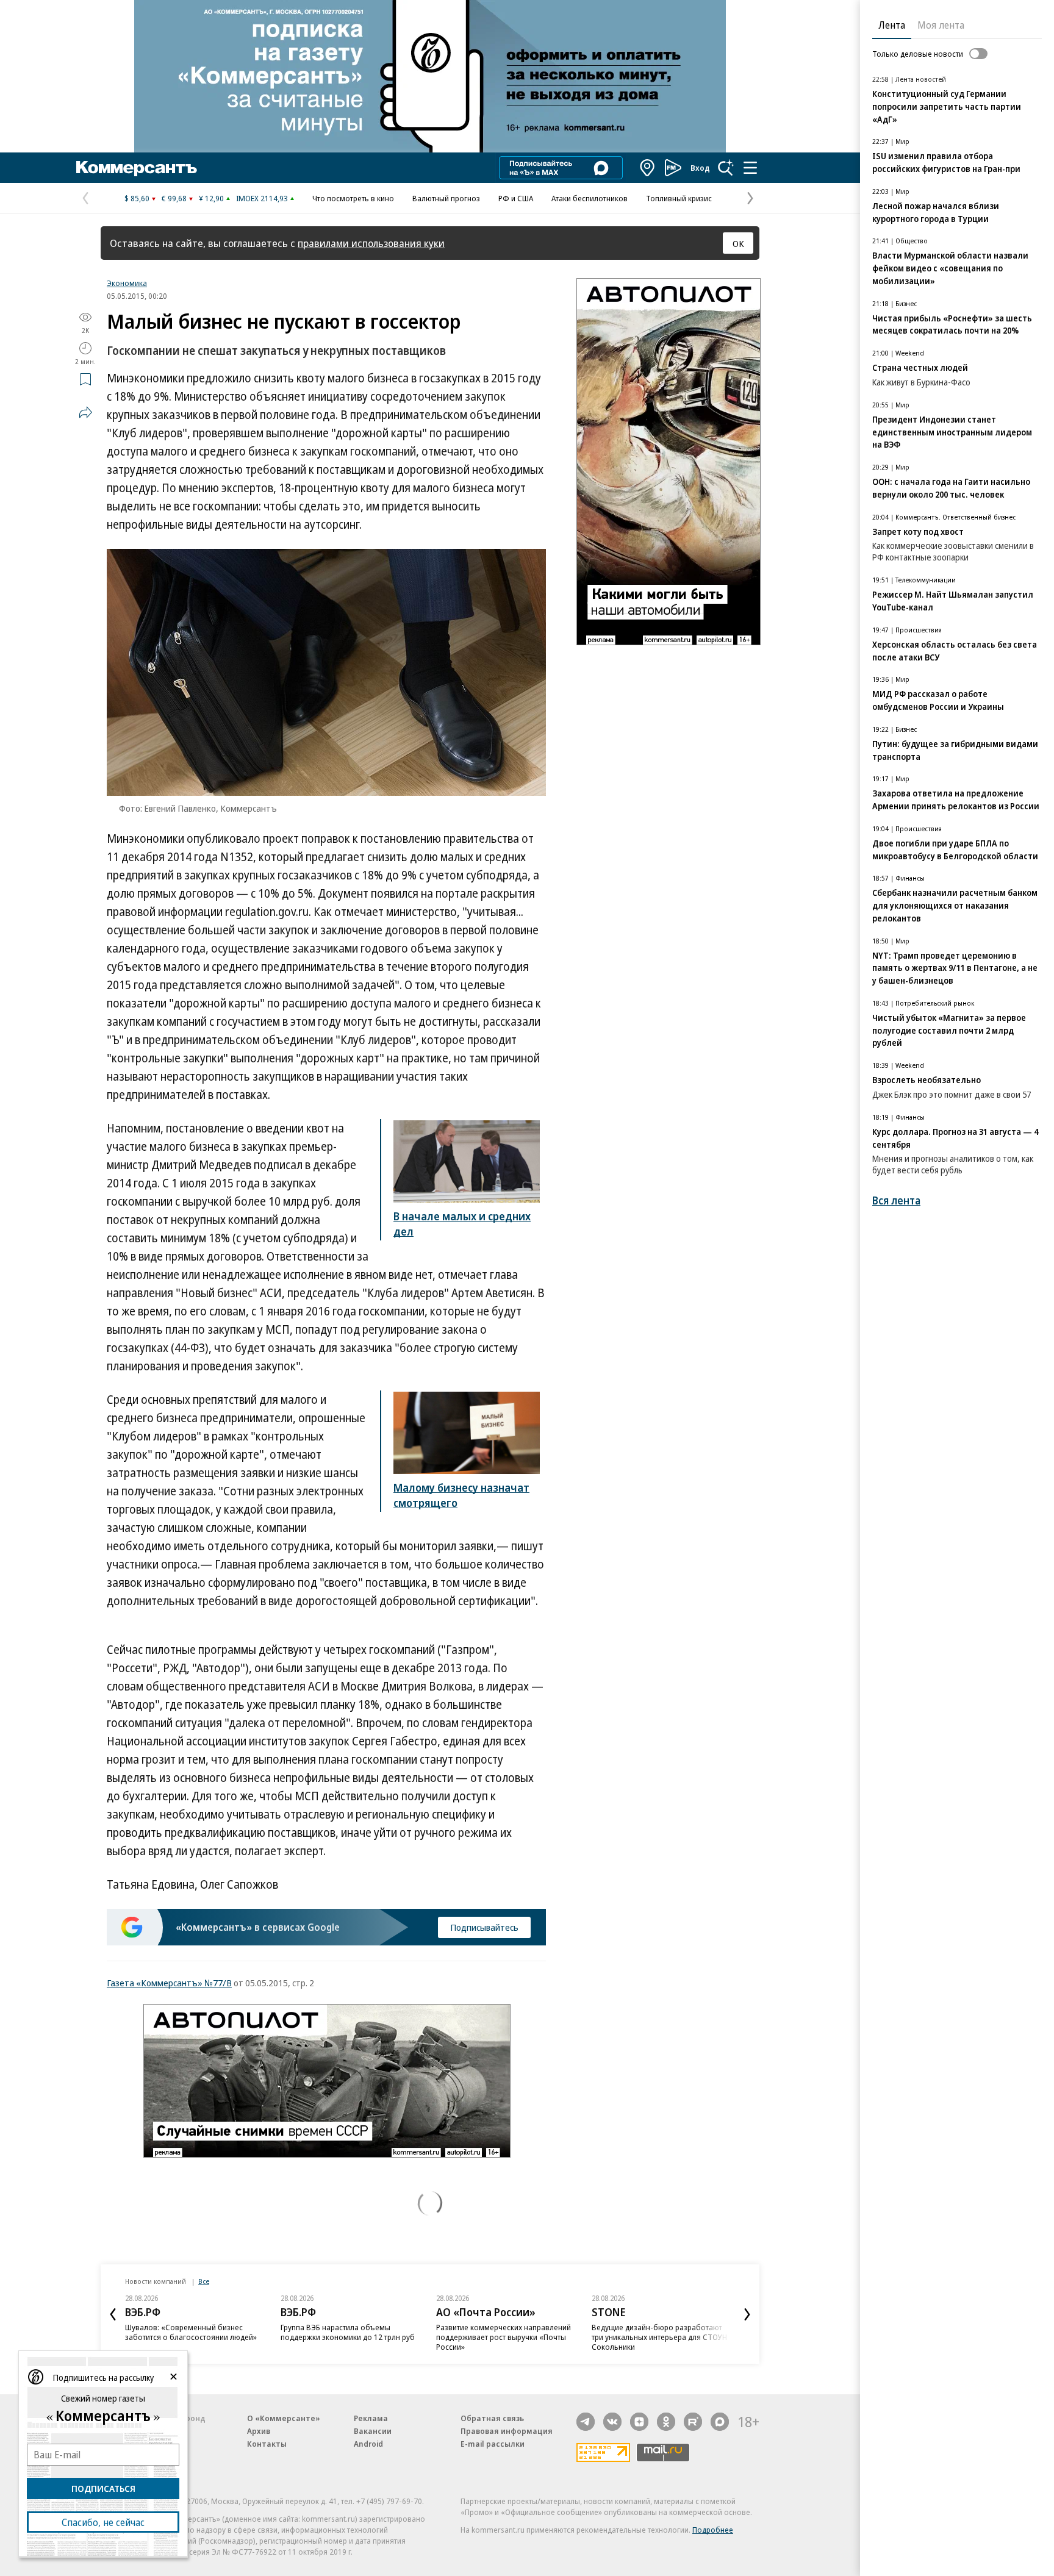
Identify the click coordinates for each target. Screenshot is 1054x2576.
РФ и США (516, 198)
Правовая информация (507, 2431)
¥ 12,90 (211, 198)
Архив (259, 2431)
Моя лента (941, 25)
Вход (700, 168)
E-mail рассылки (493, 2444)
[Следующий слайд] (747, 2314)
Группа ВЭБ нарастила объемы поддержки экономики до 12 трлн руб (266, 2332)
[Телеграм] (586, 2422)
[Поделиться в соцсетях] (85, 412)
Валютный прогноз (446, 198)
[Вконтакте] (612, 2422)
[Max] (720, 2422)
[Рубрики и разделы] (750, 168)
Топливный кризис (679, 198)
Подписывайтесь (484, 1927)
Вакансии (373, 2431)
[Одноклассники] (666, 2422)
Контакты (267, 2444)
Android (368, 2444)
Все (204, 2281)
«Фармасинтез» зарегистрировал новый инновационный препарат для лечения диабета (732, 2337)
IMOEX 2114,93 (262, 198)
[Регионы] (648, 168)
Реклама (371, 2418)
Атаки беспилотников (590, 198)
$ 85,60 (137, 198)
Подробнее (713, 2530)
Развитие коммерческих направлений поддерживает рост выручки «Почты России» (422, 2337)
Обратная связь (492, 2418)
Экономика (127, 283)
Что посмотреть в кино (353, 198)
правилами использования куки (371, 243)
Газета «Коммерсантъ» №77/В (169, 1983)
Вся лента (896, 1200)
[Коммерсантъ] (137, 168)
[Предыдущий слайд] (113, 2314)
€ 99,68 (174, 198)
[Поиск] (726, 168)
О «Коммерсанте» (284, 2418)
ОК (738, 243)
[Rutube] (693, 2422)
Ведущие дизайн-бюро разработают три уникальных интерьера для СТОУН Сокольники (578, 2337)
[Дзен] (639, 2422)
